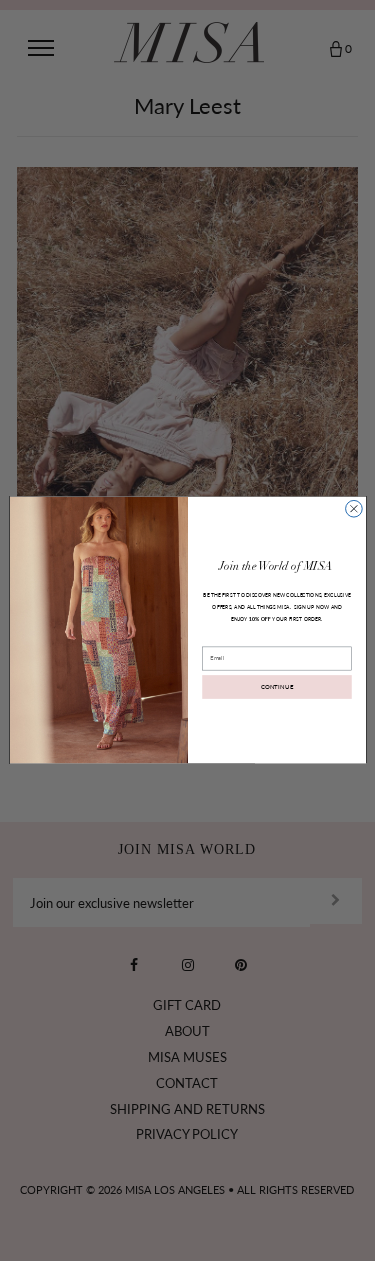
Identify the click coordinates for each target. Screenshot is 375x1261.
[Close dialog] (353, 509)
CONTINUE (276, 687)
